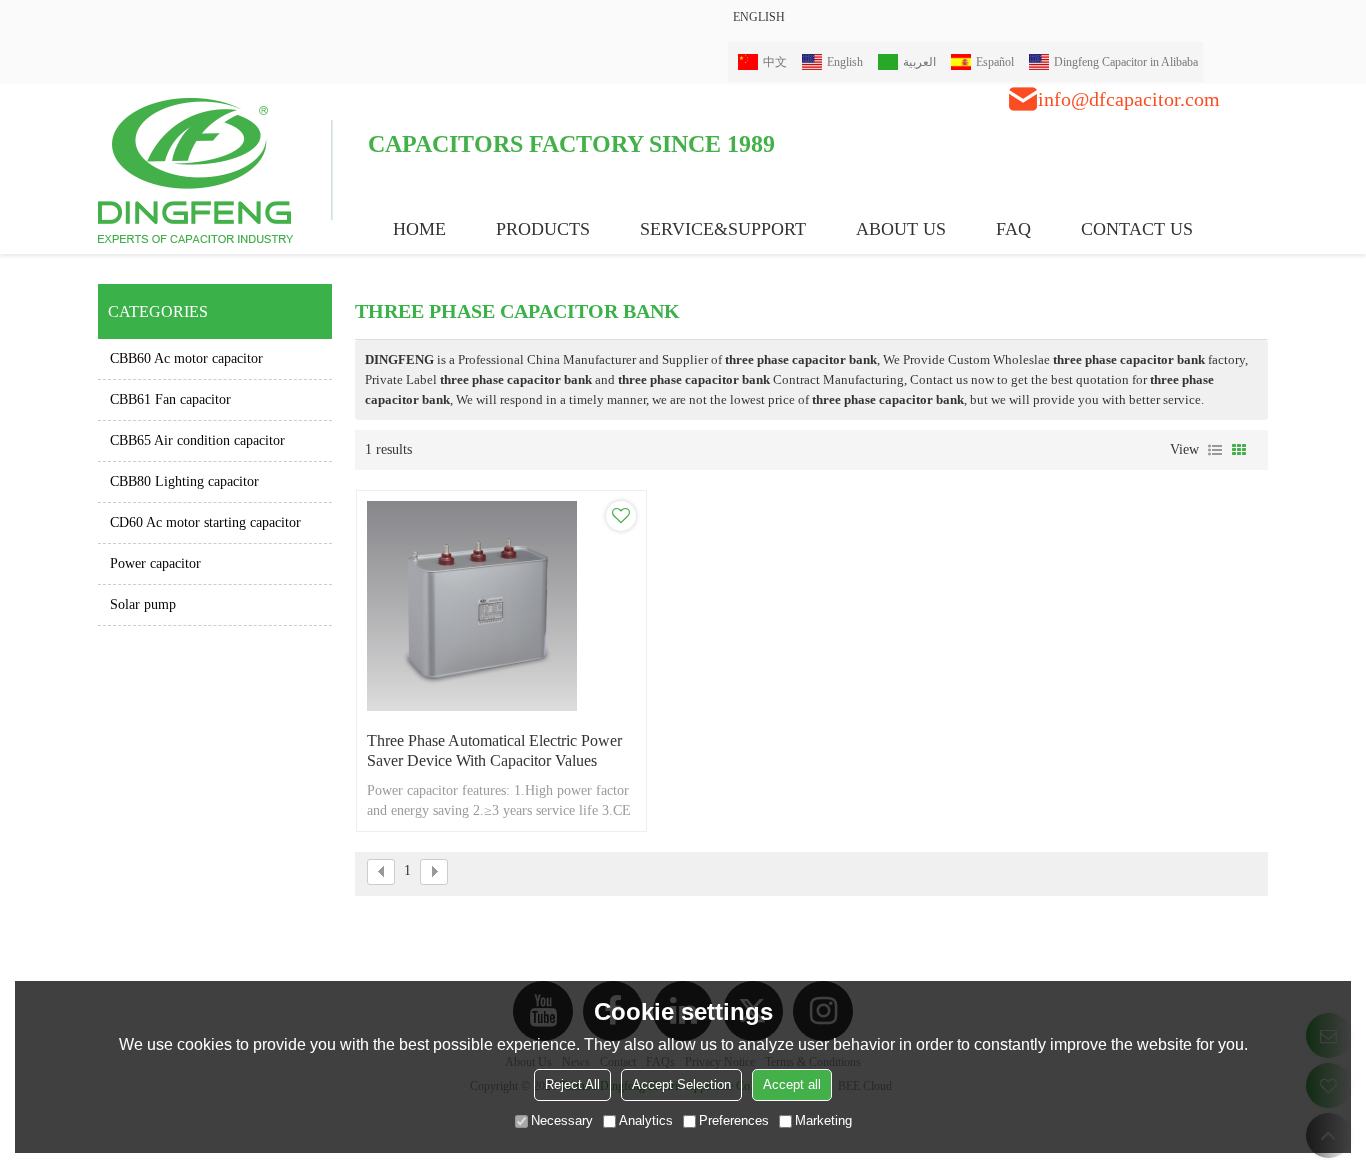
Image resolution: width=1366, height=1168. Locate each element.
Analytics (646, 1120)
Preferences (734, 1120)
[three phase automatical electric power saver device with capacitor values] (502, 606)
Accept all (792, 1084)
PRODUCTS (543, 229)
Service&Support (723, 229)
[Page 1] (381, 872)
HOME (419, 229)
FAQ (1013, 229)
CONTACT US (1137, 229)
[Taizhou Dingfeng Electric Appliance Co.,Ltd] (215, 169)
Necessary (562, 1120)
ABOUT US (901, 229)
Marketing (823, 1120)
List (1215, 450)
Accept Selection (681, 1084)
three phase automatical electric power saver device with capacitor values (494, 750)
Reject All (572, 1084)
